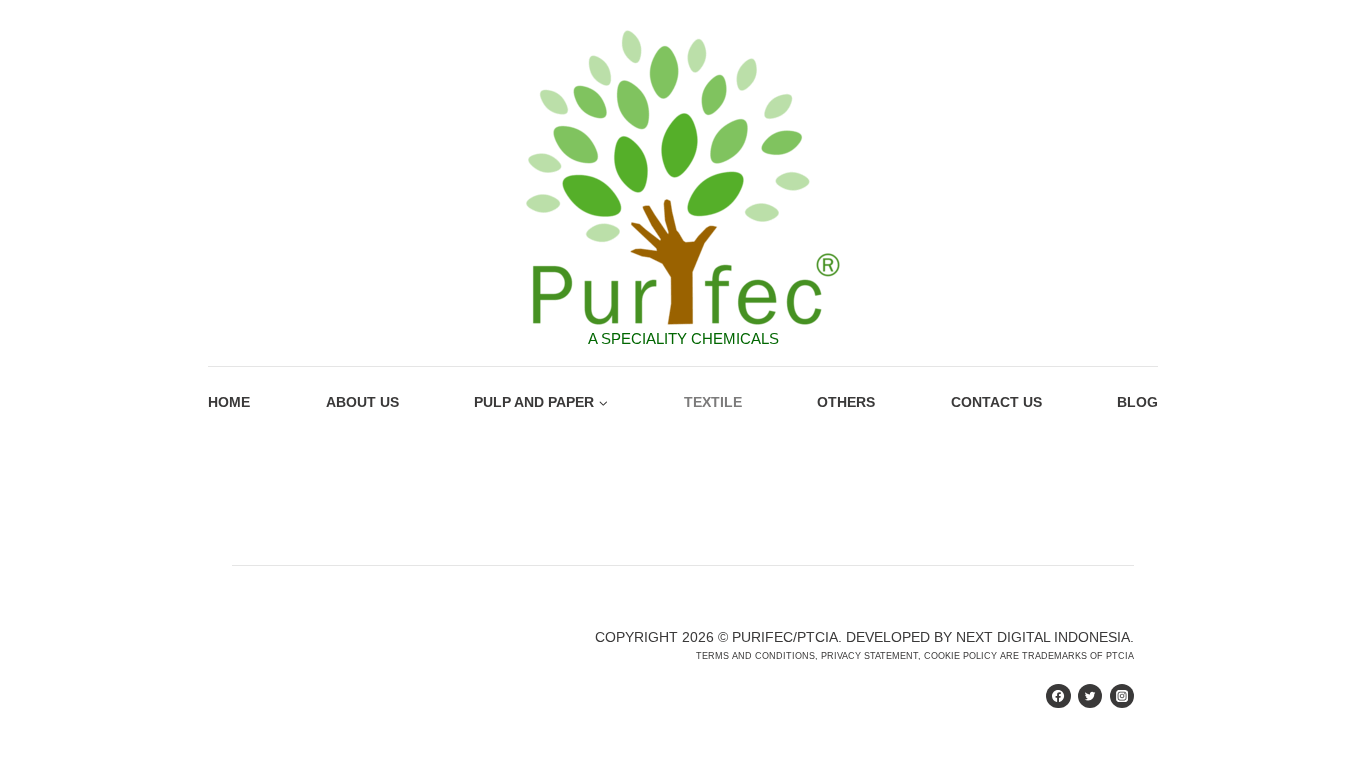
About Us (362, 402)
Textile (713, 402)
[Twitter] (1090, 696)
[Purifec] (683, 178)
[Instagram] (1122, 696)
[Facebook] (1058, 696)
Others (846, 402)
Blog (1137, 402)
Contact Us (996, 402)
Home (229, 402)
